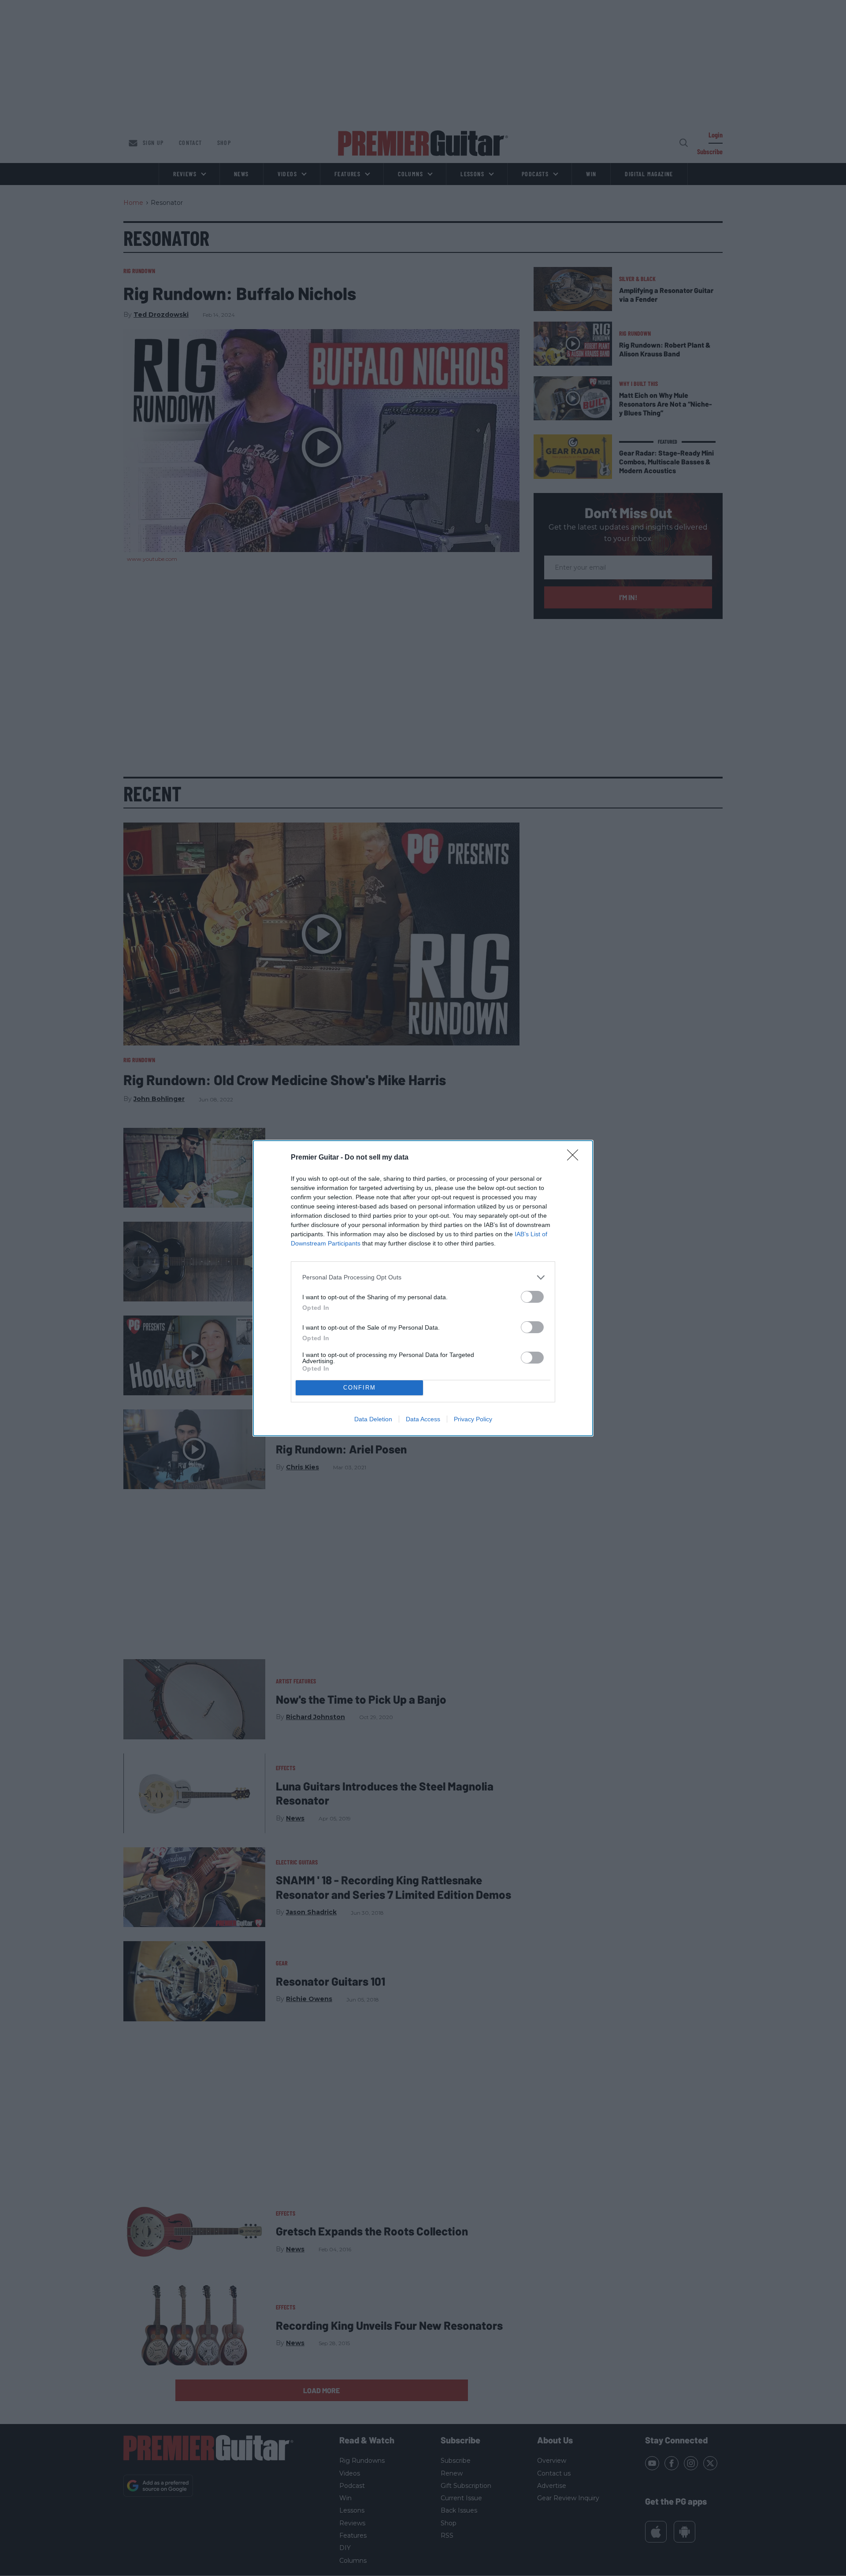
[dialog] (423, 1288)
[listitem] (423, 1277)
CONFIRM (360, 1388)
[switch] (532, 1297)
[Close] (575, 1158)
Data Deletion (373, 1419)
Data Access (423, 1419)
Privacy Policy (473, 1419)
